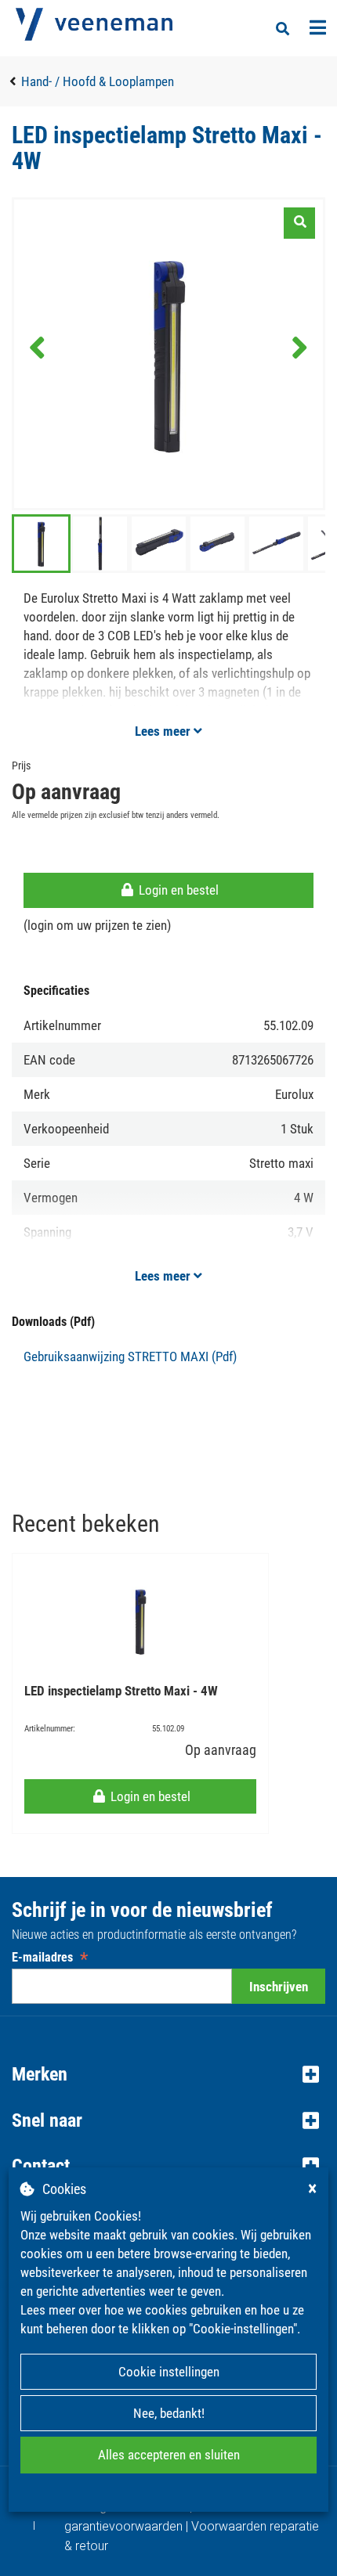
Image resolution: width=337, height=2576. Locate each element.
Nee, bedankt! (169, 2413)
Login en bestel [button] (177, 890)
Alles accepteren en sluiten (169, 2455)
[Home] (94, 24)
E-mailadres (50, 1957)
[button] (168, 2074)
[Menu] (318, 27)
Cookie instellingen (169, 2372)
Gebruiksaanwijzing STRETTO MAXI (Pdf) (130, 1356)
